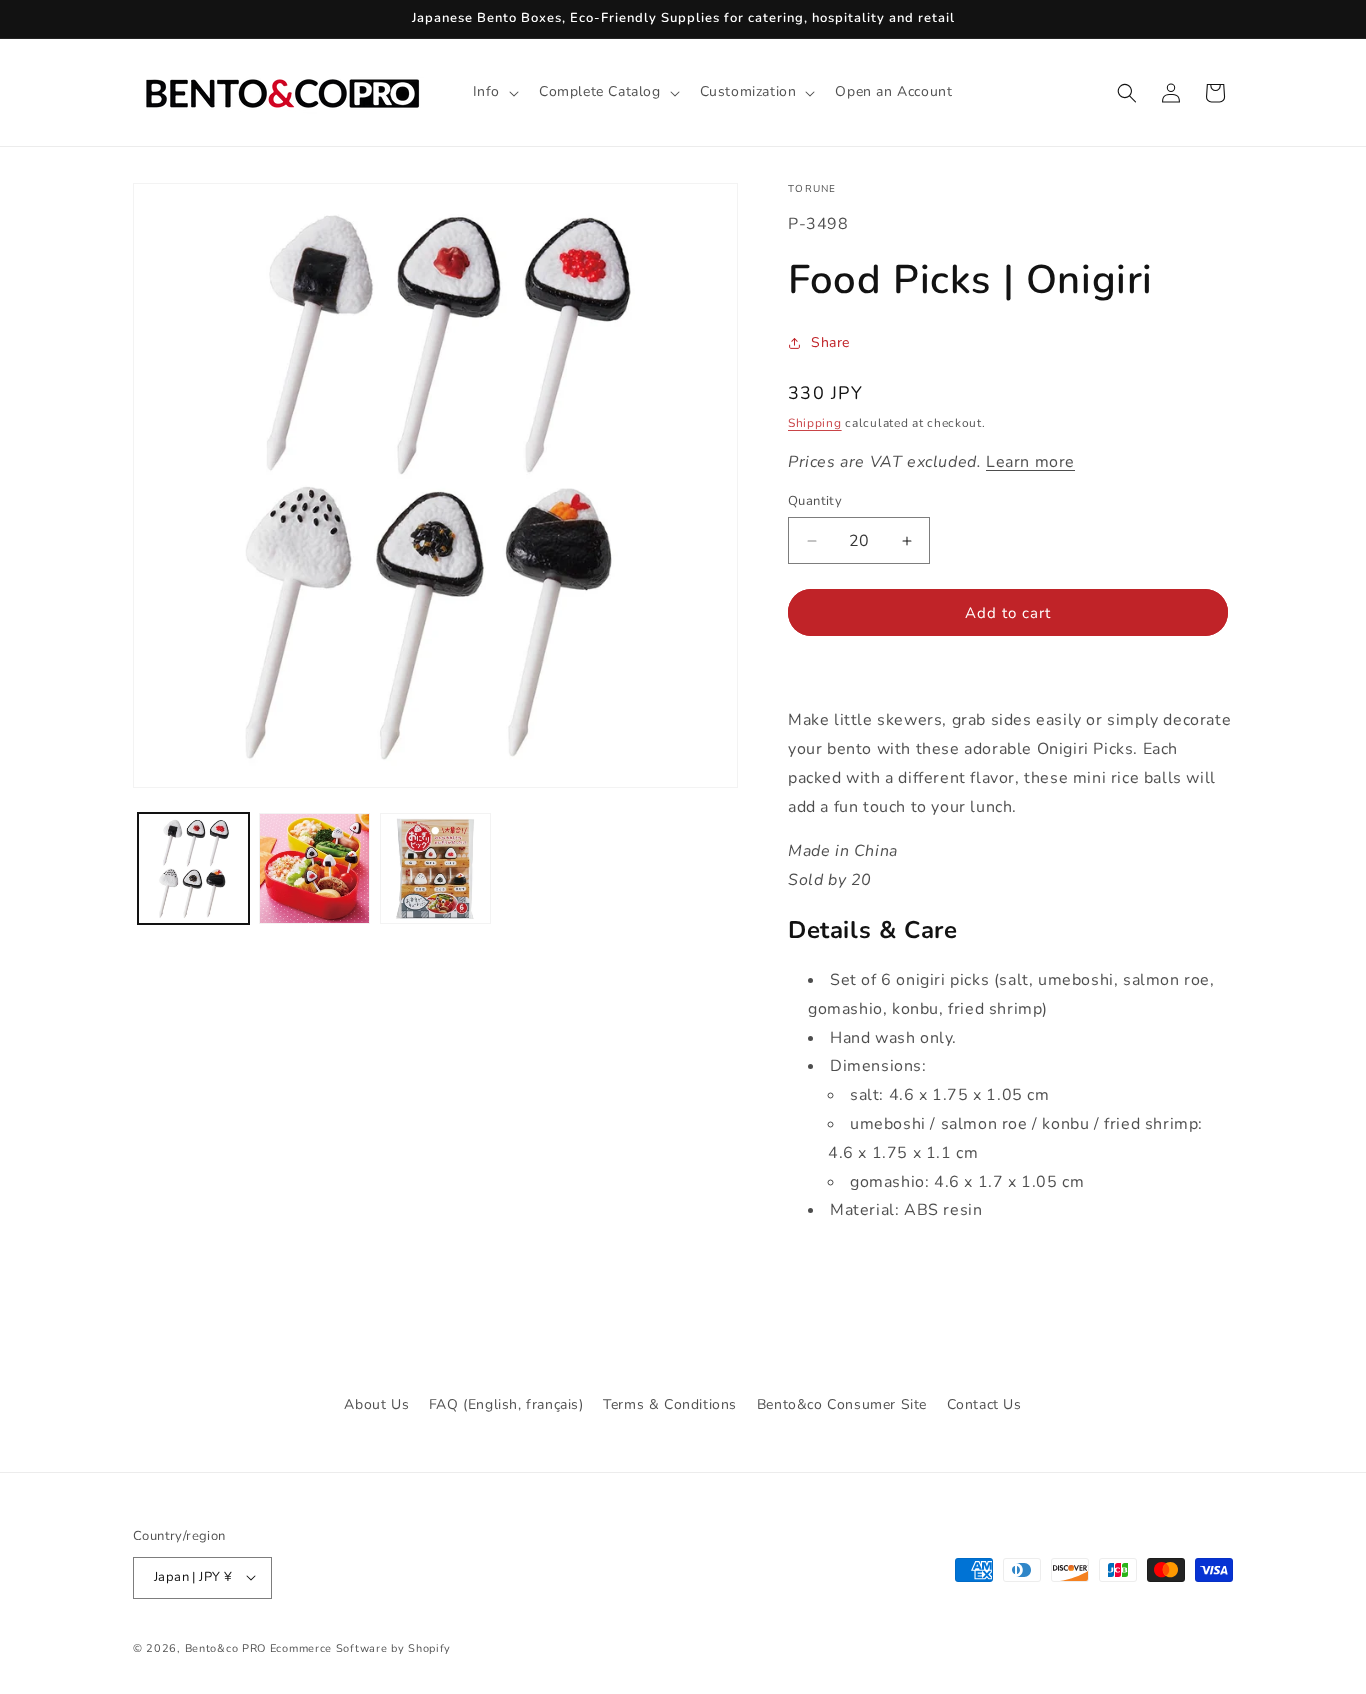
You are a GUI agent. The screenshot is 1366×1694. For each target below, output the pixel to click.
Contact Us (984, 1404)
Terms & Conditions (670, 1404)
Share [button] (830, 342)
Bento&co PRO (225, 1647)
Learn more (1030, 462)
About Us (376, 1404)
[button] (494, 92)
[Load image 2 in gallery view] (314, 868)
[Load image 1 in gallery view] (193, 868)
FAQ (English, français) (506, 1404)
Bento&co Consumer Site (842, 1404)
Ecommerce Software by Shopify (360, 1647)
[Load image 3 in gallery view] (435, 868)
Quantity (815, 501)
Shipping (815, 423)
